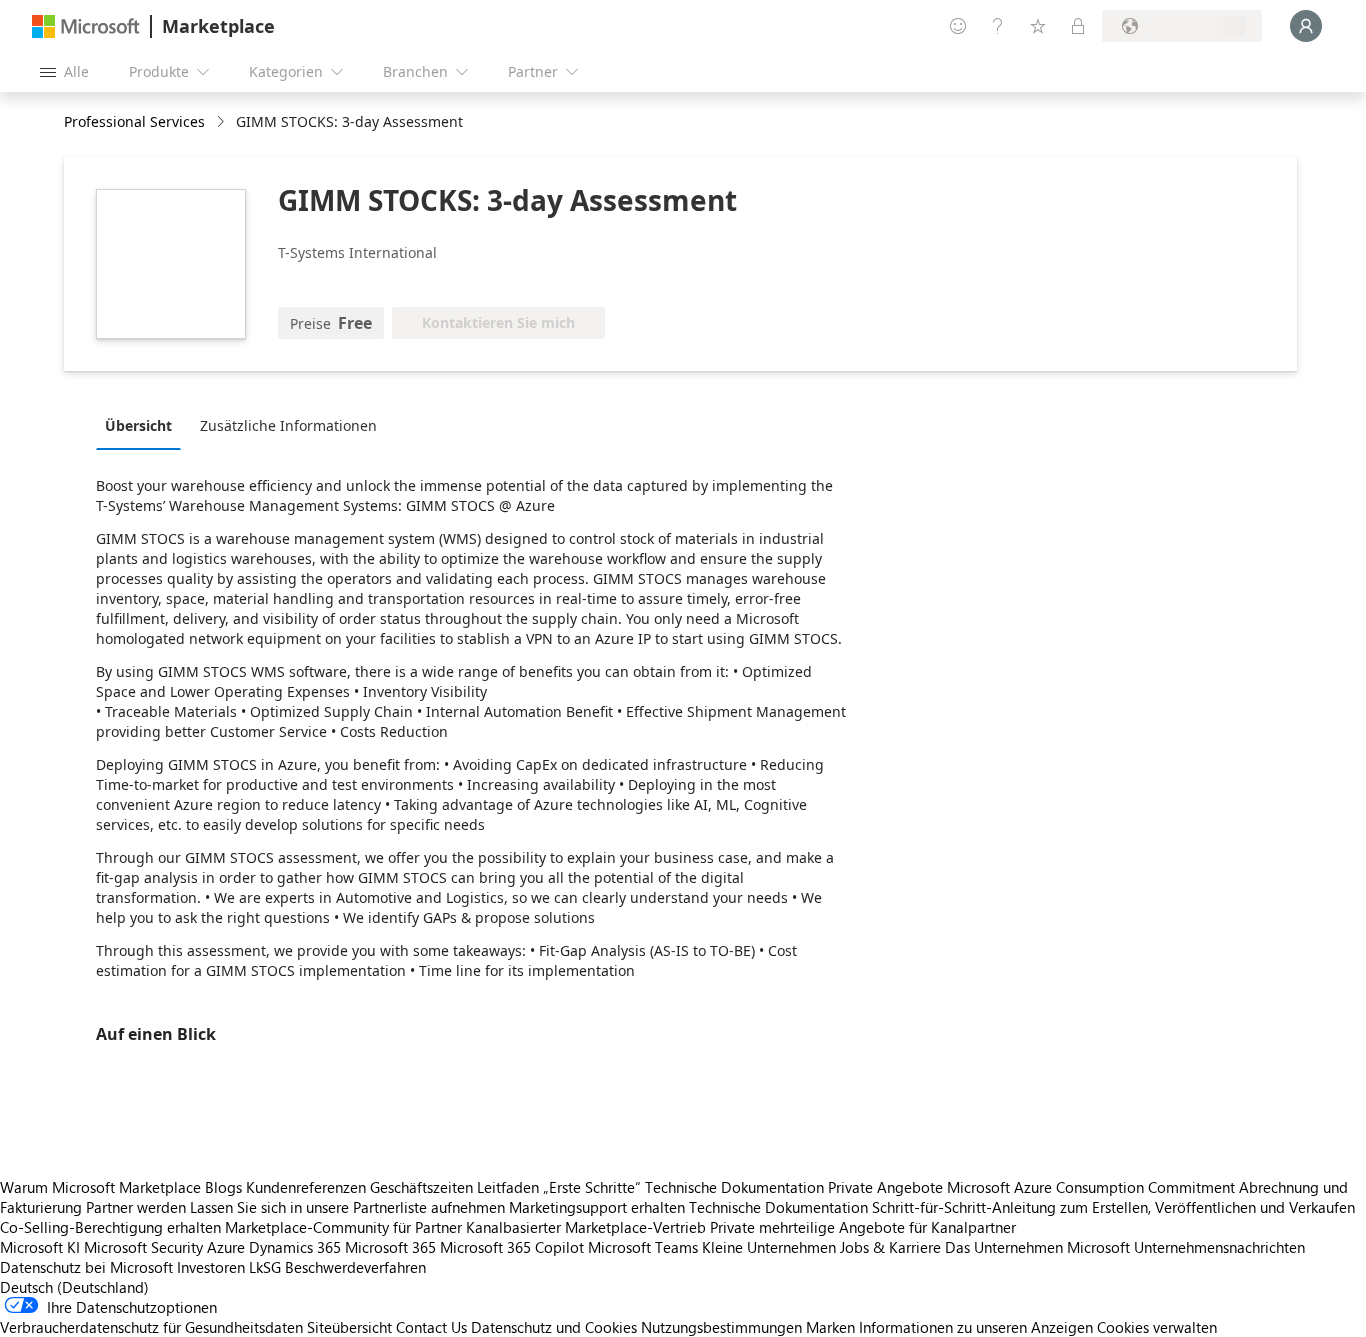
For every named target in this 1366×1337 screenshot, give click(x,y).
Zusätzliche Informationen (288, 425)
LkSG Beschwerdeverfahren (337, 1267)
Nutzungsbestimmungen (721, 1327)
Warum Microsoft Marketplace (100, 1187)
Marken (830, 1327)
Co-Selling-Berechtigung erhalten (110, 1227)
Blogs (223, 1187)
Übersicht (138, 425)
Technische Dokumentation (734, 1187)
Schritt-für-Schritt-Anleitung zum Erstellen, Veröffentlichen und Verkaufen (1113, 1207)
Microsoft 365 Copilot (512, 1247)
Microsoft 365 (390, 1247)
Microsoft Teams (643, 1247)
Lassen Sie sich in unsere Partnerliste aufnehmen (347, 1207)
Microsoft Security (143, 1247)
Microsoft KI (40, 1247)
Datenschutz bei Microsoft (86, 1267)
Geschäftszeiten (421, 1187)
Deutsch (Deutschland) (74, 1287)
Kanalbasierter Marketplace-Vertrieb (586, 1227)
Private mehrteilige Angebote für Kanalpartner (863, 1227)
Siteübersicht (349, 1327)
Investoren (211, 1267)
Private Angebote (885, 1187)
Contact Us (431, 1327)
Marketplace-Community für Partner (343, 1227)
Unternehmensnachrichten (1219, 1247)
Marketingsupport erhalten (597, 1207)
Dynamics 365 (295, 1247)
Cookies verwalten (1157, 1327)
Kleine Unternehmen (769, 1247)
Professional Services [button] (134, 121)
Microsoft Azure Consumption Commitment (1093, 1187)
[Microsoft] (86, 26)
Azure (226, 1247)
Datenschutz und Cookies (554, 1327)
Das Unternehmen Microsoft (1037, 1247)
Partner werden (136, 1207)
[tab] (143, 425)
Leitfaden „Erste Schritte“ (559, 1187)
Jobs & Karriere (890, 1247)
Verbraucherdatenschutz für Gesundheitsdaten (151, 1327)
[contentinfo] (222, 122)
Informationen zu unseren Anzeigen (976, 1327)
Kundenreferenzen (306, 1187)
